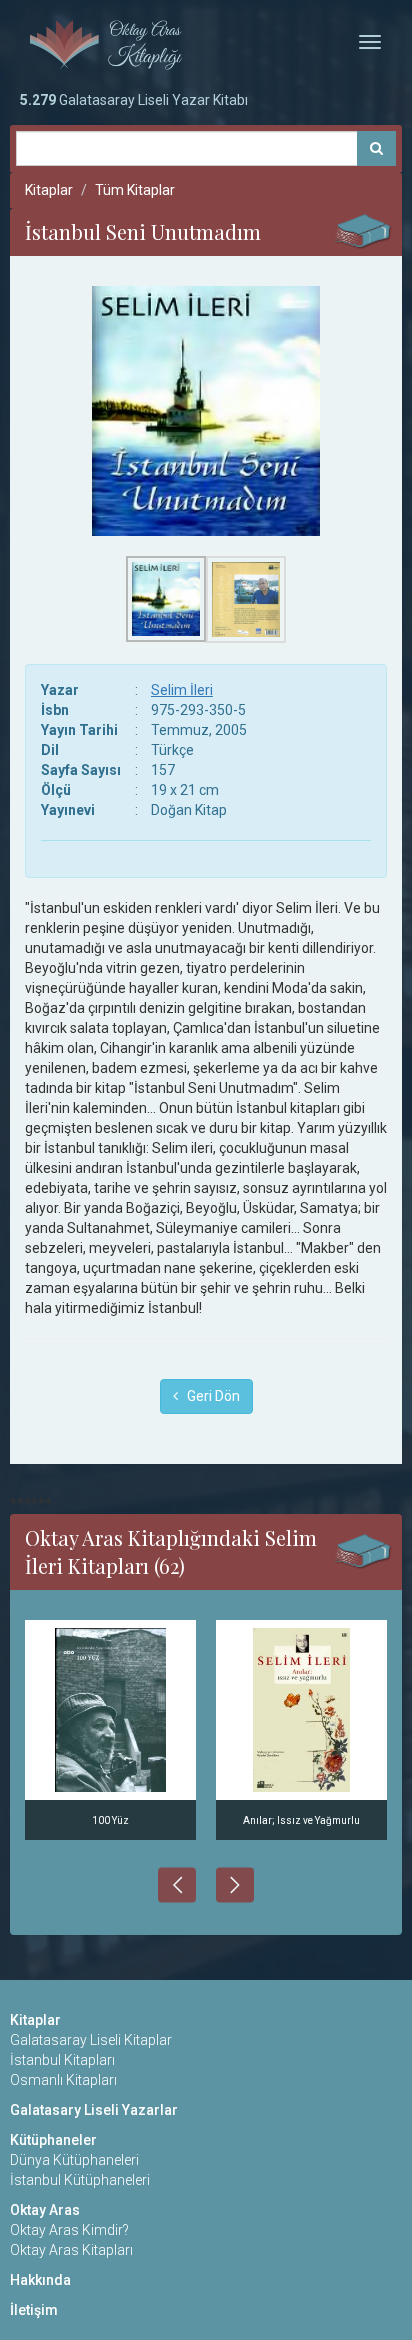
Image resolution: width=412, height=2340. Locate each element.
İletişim (34, 2310)
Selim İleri (182, 690)
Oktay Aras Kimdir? (69, 2230)
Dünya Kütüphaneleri (74, 2160)
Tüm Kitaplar (135, 190)
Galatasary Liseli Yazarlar (94, 2110)
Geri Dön (209, 1396)
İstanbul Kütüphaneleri (80, 2180)
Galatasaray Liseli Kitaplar (91, 2040)
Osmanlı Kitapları (63, 2080)
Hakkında (40, 2280)
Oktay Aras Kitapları (71, 2250)
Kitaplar (49, 190)
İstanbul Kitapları (62, 2060)
